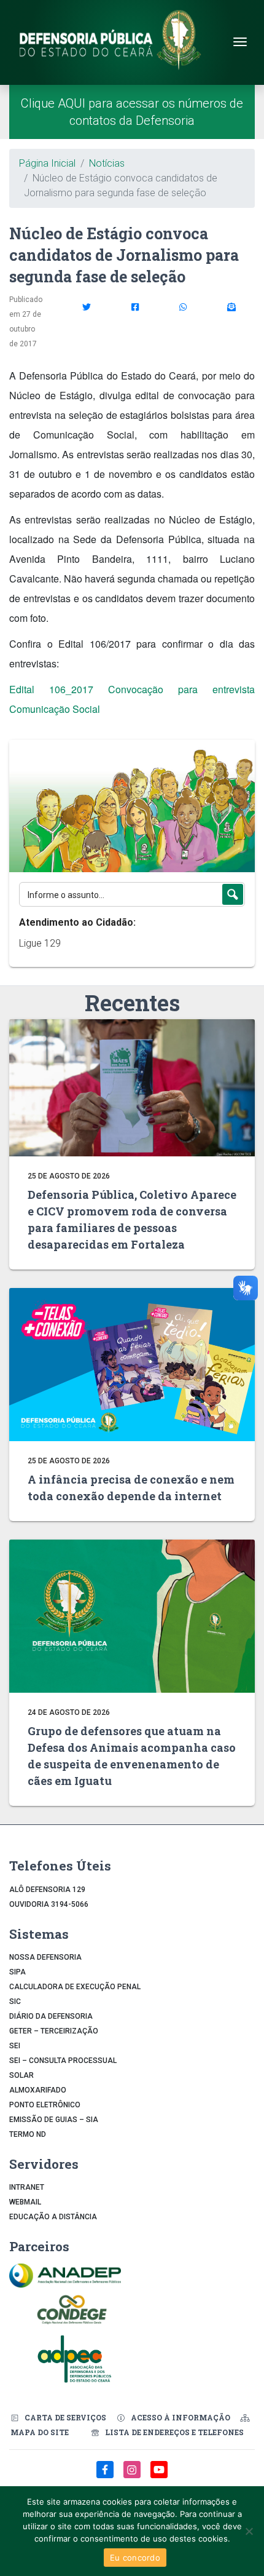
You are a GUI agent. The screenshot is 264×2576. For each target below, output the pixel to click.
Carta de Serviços (65, 2417)
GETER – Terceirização (54, 2031)
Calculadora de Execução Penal (75, 1987)
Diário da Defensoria (51, 2016)
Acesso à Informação (181, 2417)
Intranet (27, 2187)
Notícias (107, 163)
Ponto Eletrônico (45, 2105)
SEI (15, 2046)
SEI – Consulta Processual (63, 2061)
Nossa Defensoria (45, 1957)
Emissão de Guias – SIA (54, 2120)
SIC (15, 2002)
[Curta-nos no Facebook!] (106, 2476)
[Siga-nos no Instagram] (133, 2476)
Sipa (17, 1972)
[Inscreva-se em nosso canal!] (159, 2476)
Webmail (25, 2202)
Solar (21, 2075)
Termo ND (28, 2134)
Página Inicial (47, 163)
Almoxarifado (38, 2090)
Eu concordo (135, 2558)
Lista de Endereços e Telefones (174, 2432)
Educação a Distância (53, 2217)
